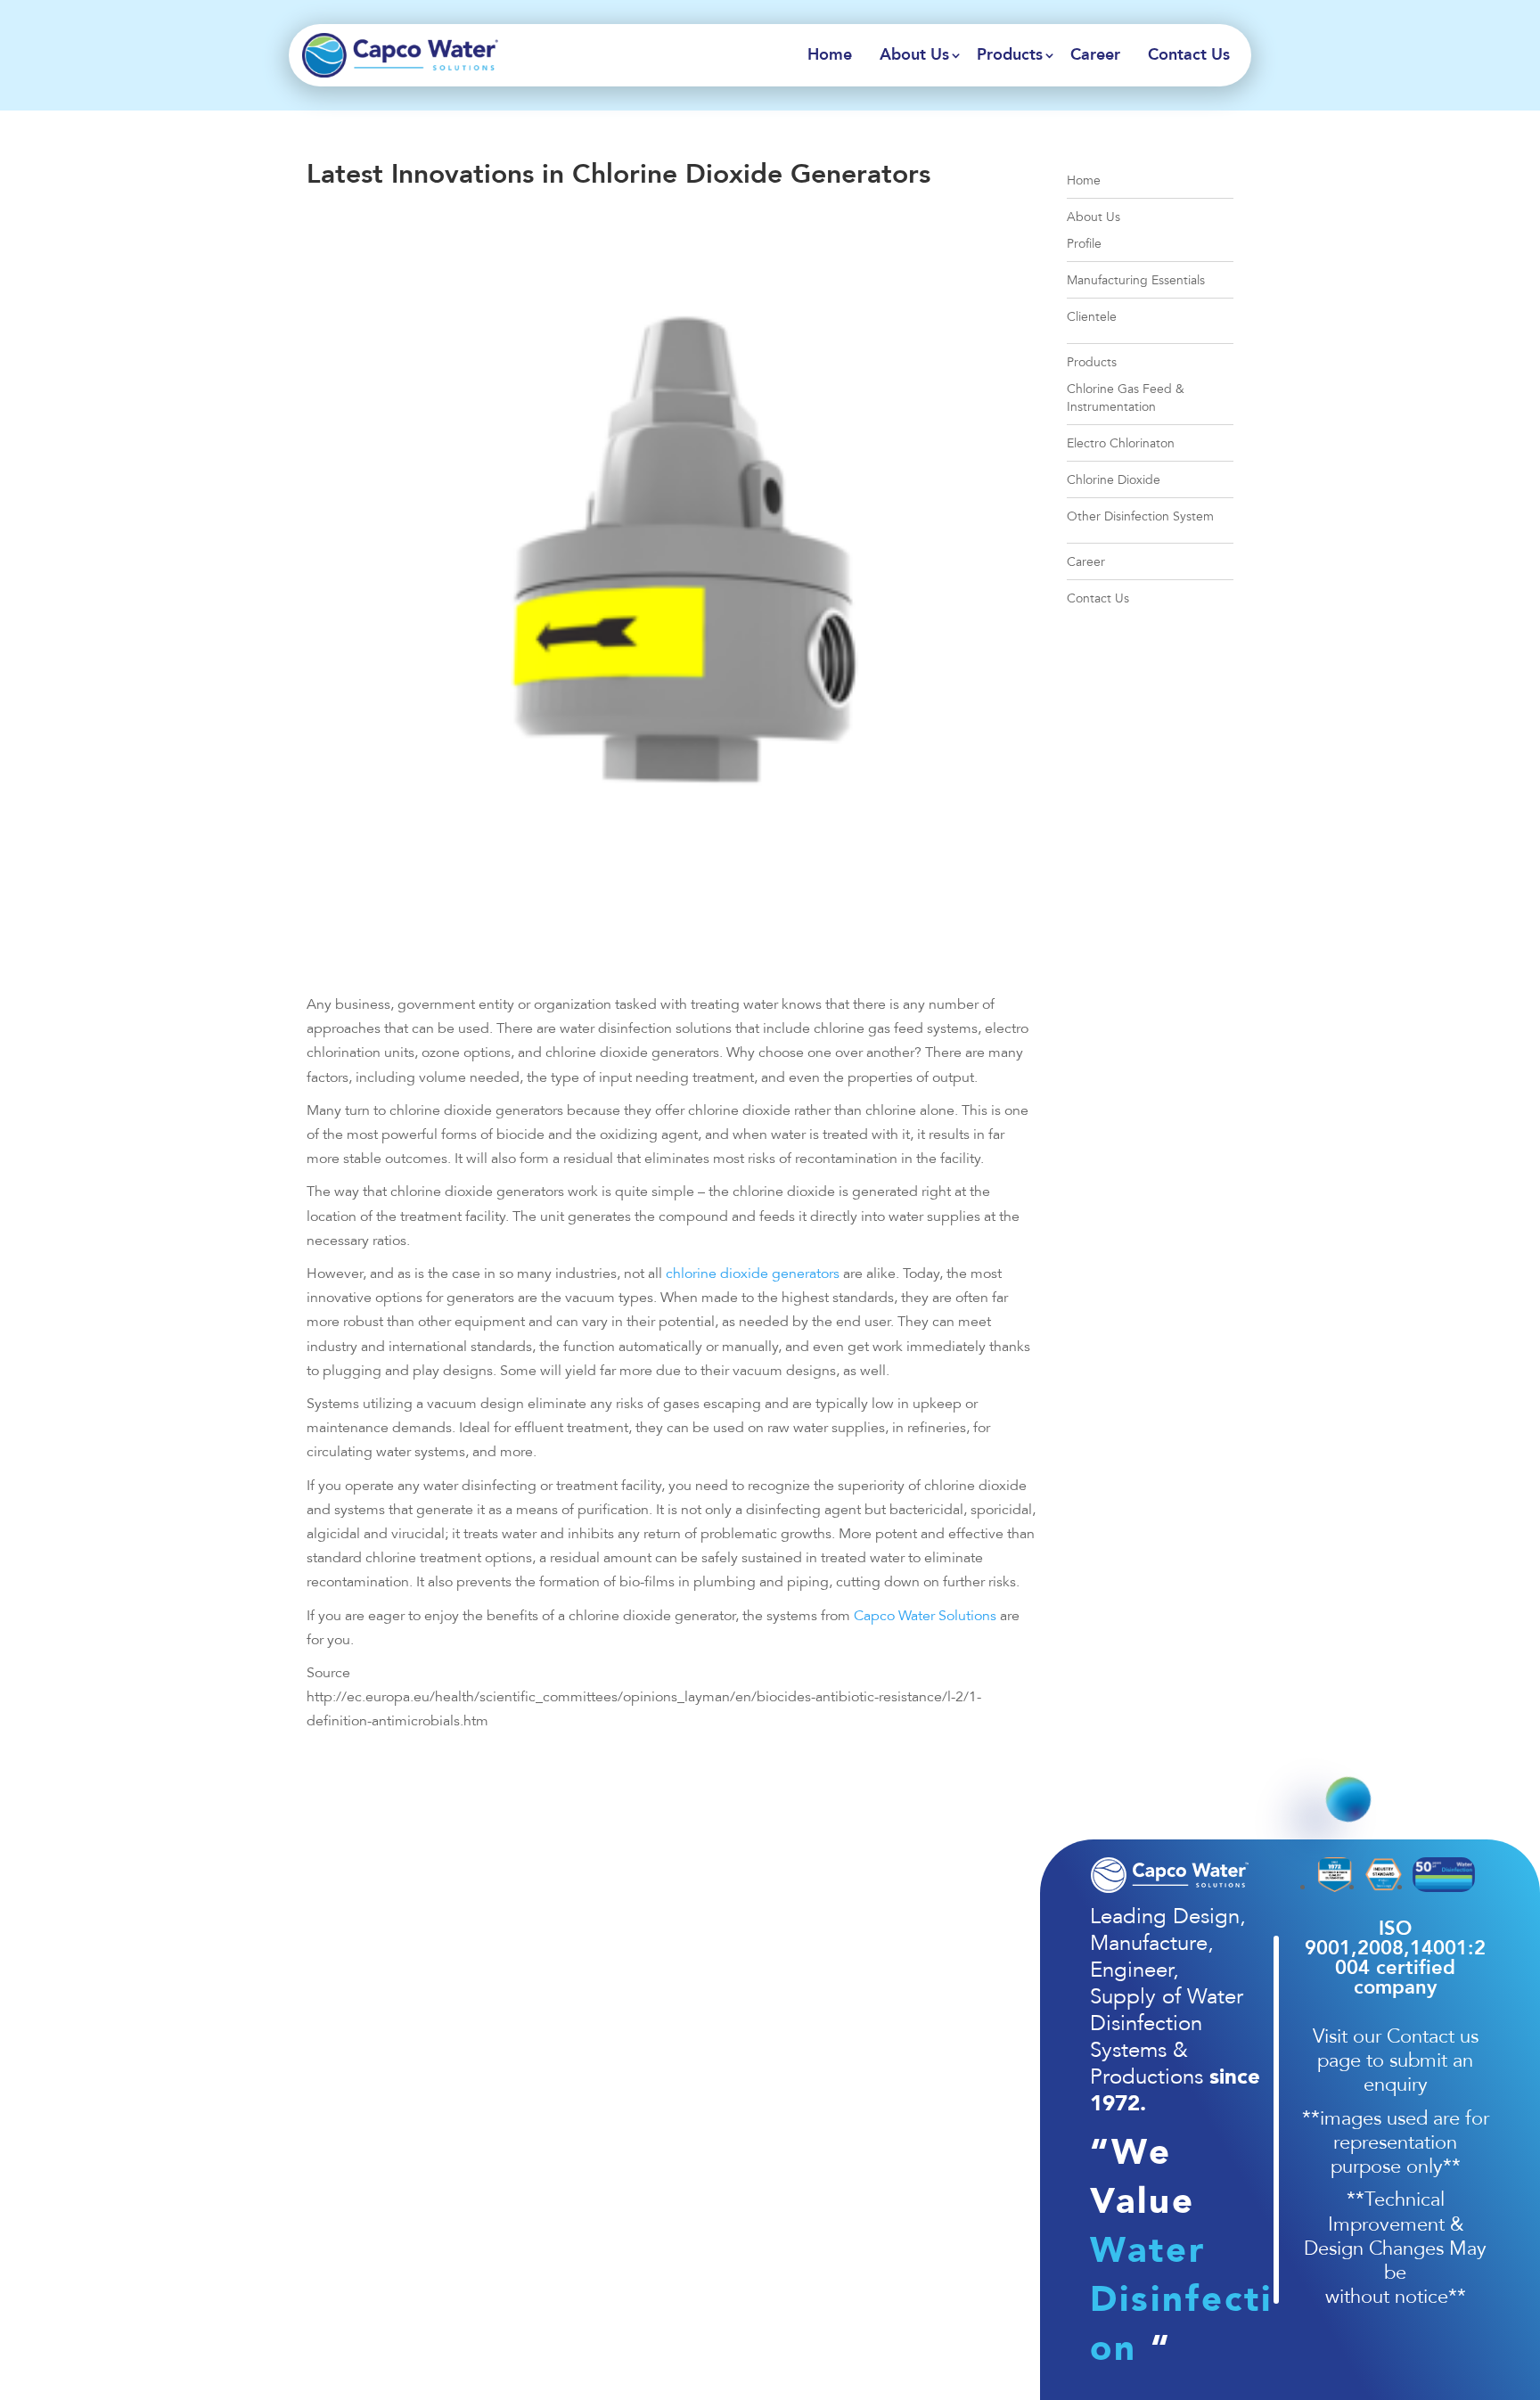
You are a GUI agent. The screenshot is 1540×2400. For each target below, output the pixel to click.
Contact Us (1189, 55)
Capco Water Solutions (925, 1616)
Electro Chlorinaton (1121, 443)
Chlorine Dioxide (1114, 480)
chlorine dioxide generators (753, 1274)
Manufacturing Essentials (1136, 280)
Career (1095, 55)
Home (830, 55)
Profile (1084, 244)
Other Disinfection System (1140, 516)
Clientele (1092, 317)
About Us (914, 55)
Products (1010, 55)
